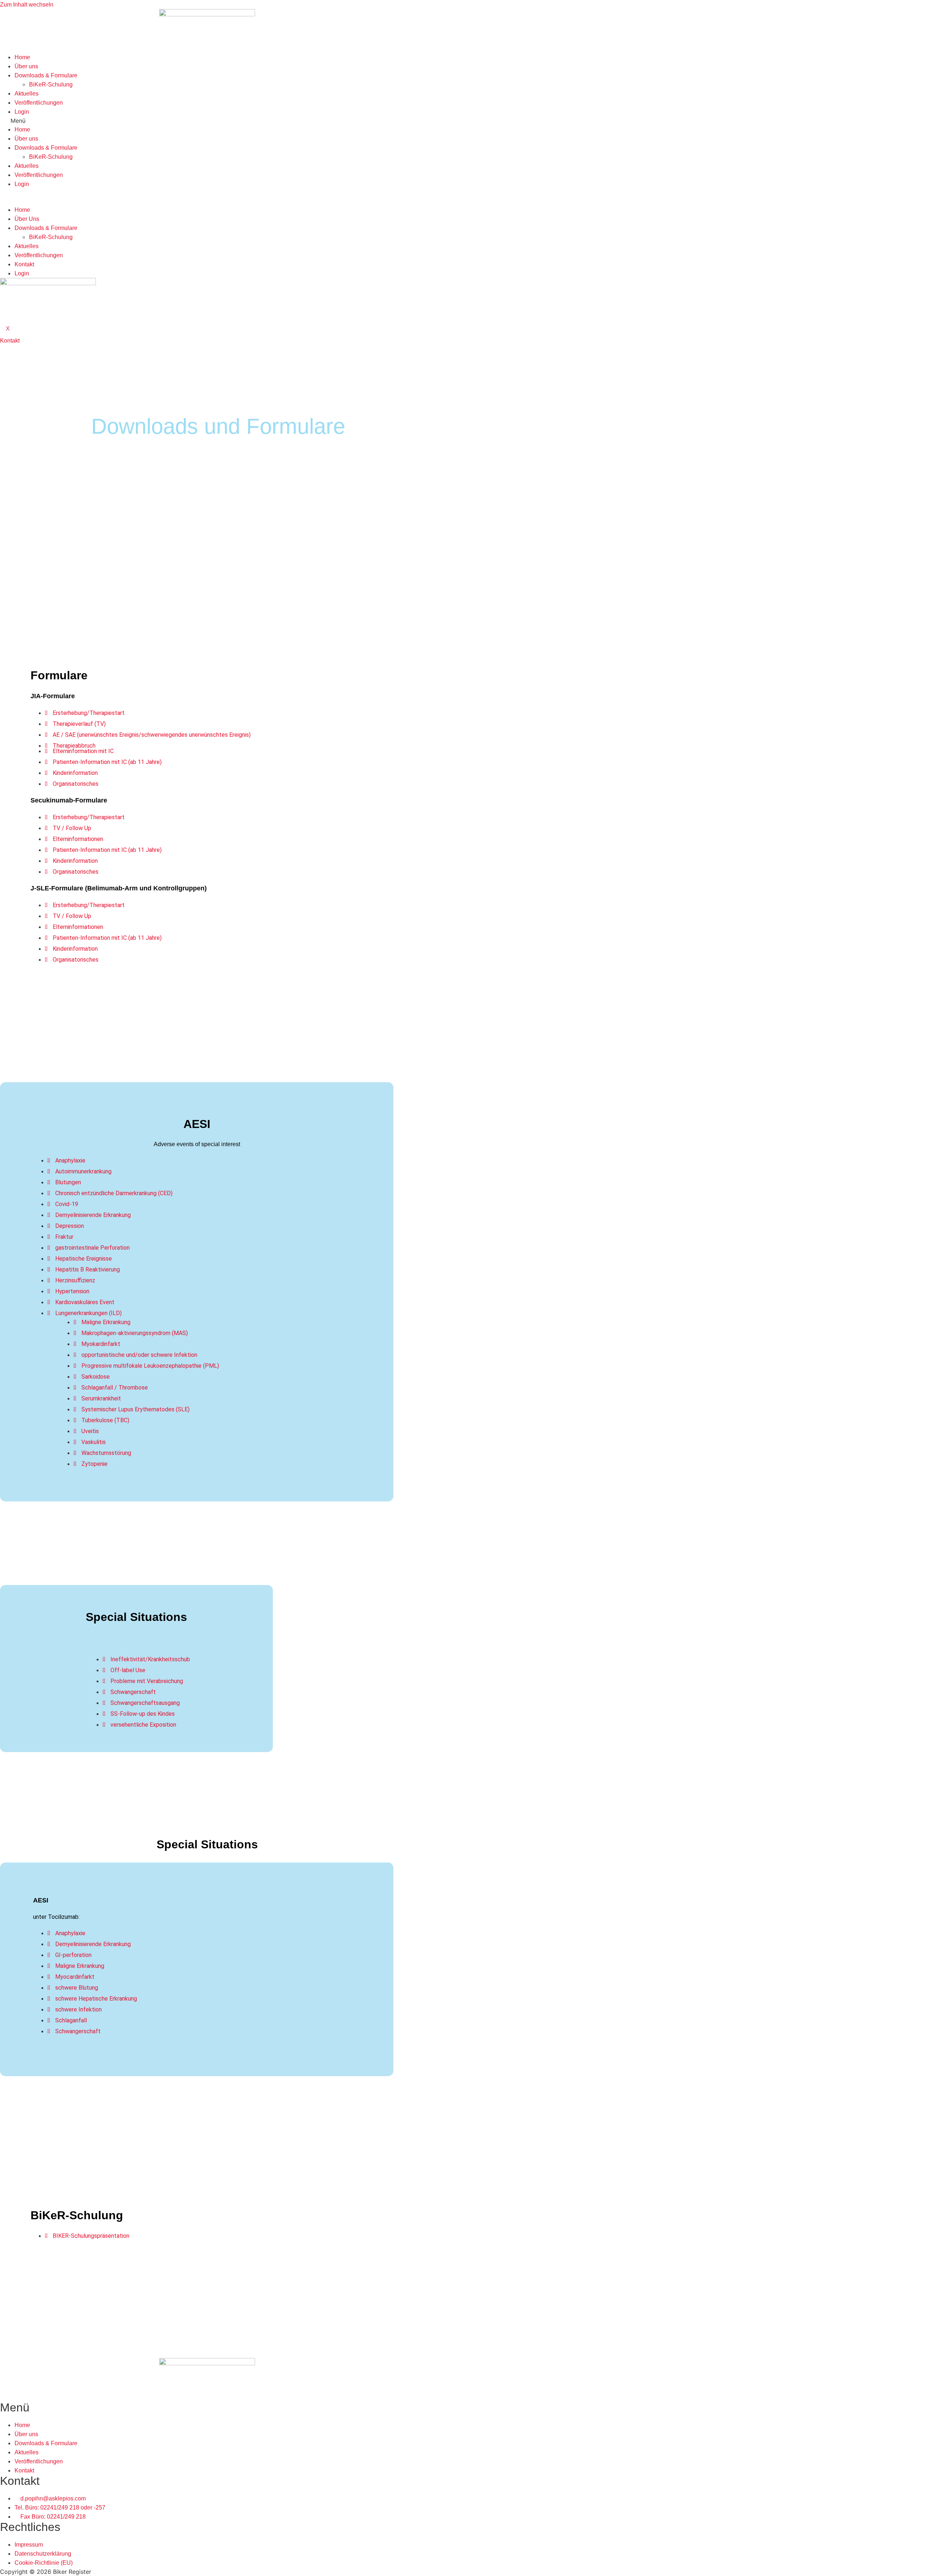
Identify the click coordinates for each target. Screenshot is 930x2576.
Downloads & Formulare (46, 75)
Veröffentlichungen (39, 103)
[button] (207, 121)
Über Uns (27, 219)
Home (22, 57)
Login (22, 112)
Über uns (26, 66)
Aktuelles (27, 94)
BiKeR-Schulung (51, 84)
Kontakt (24, 264)
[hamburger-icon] (6, 202)
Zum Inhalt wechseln (27, 5)
